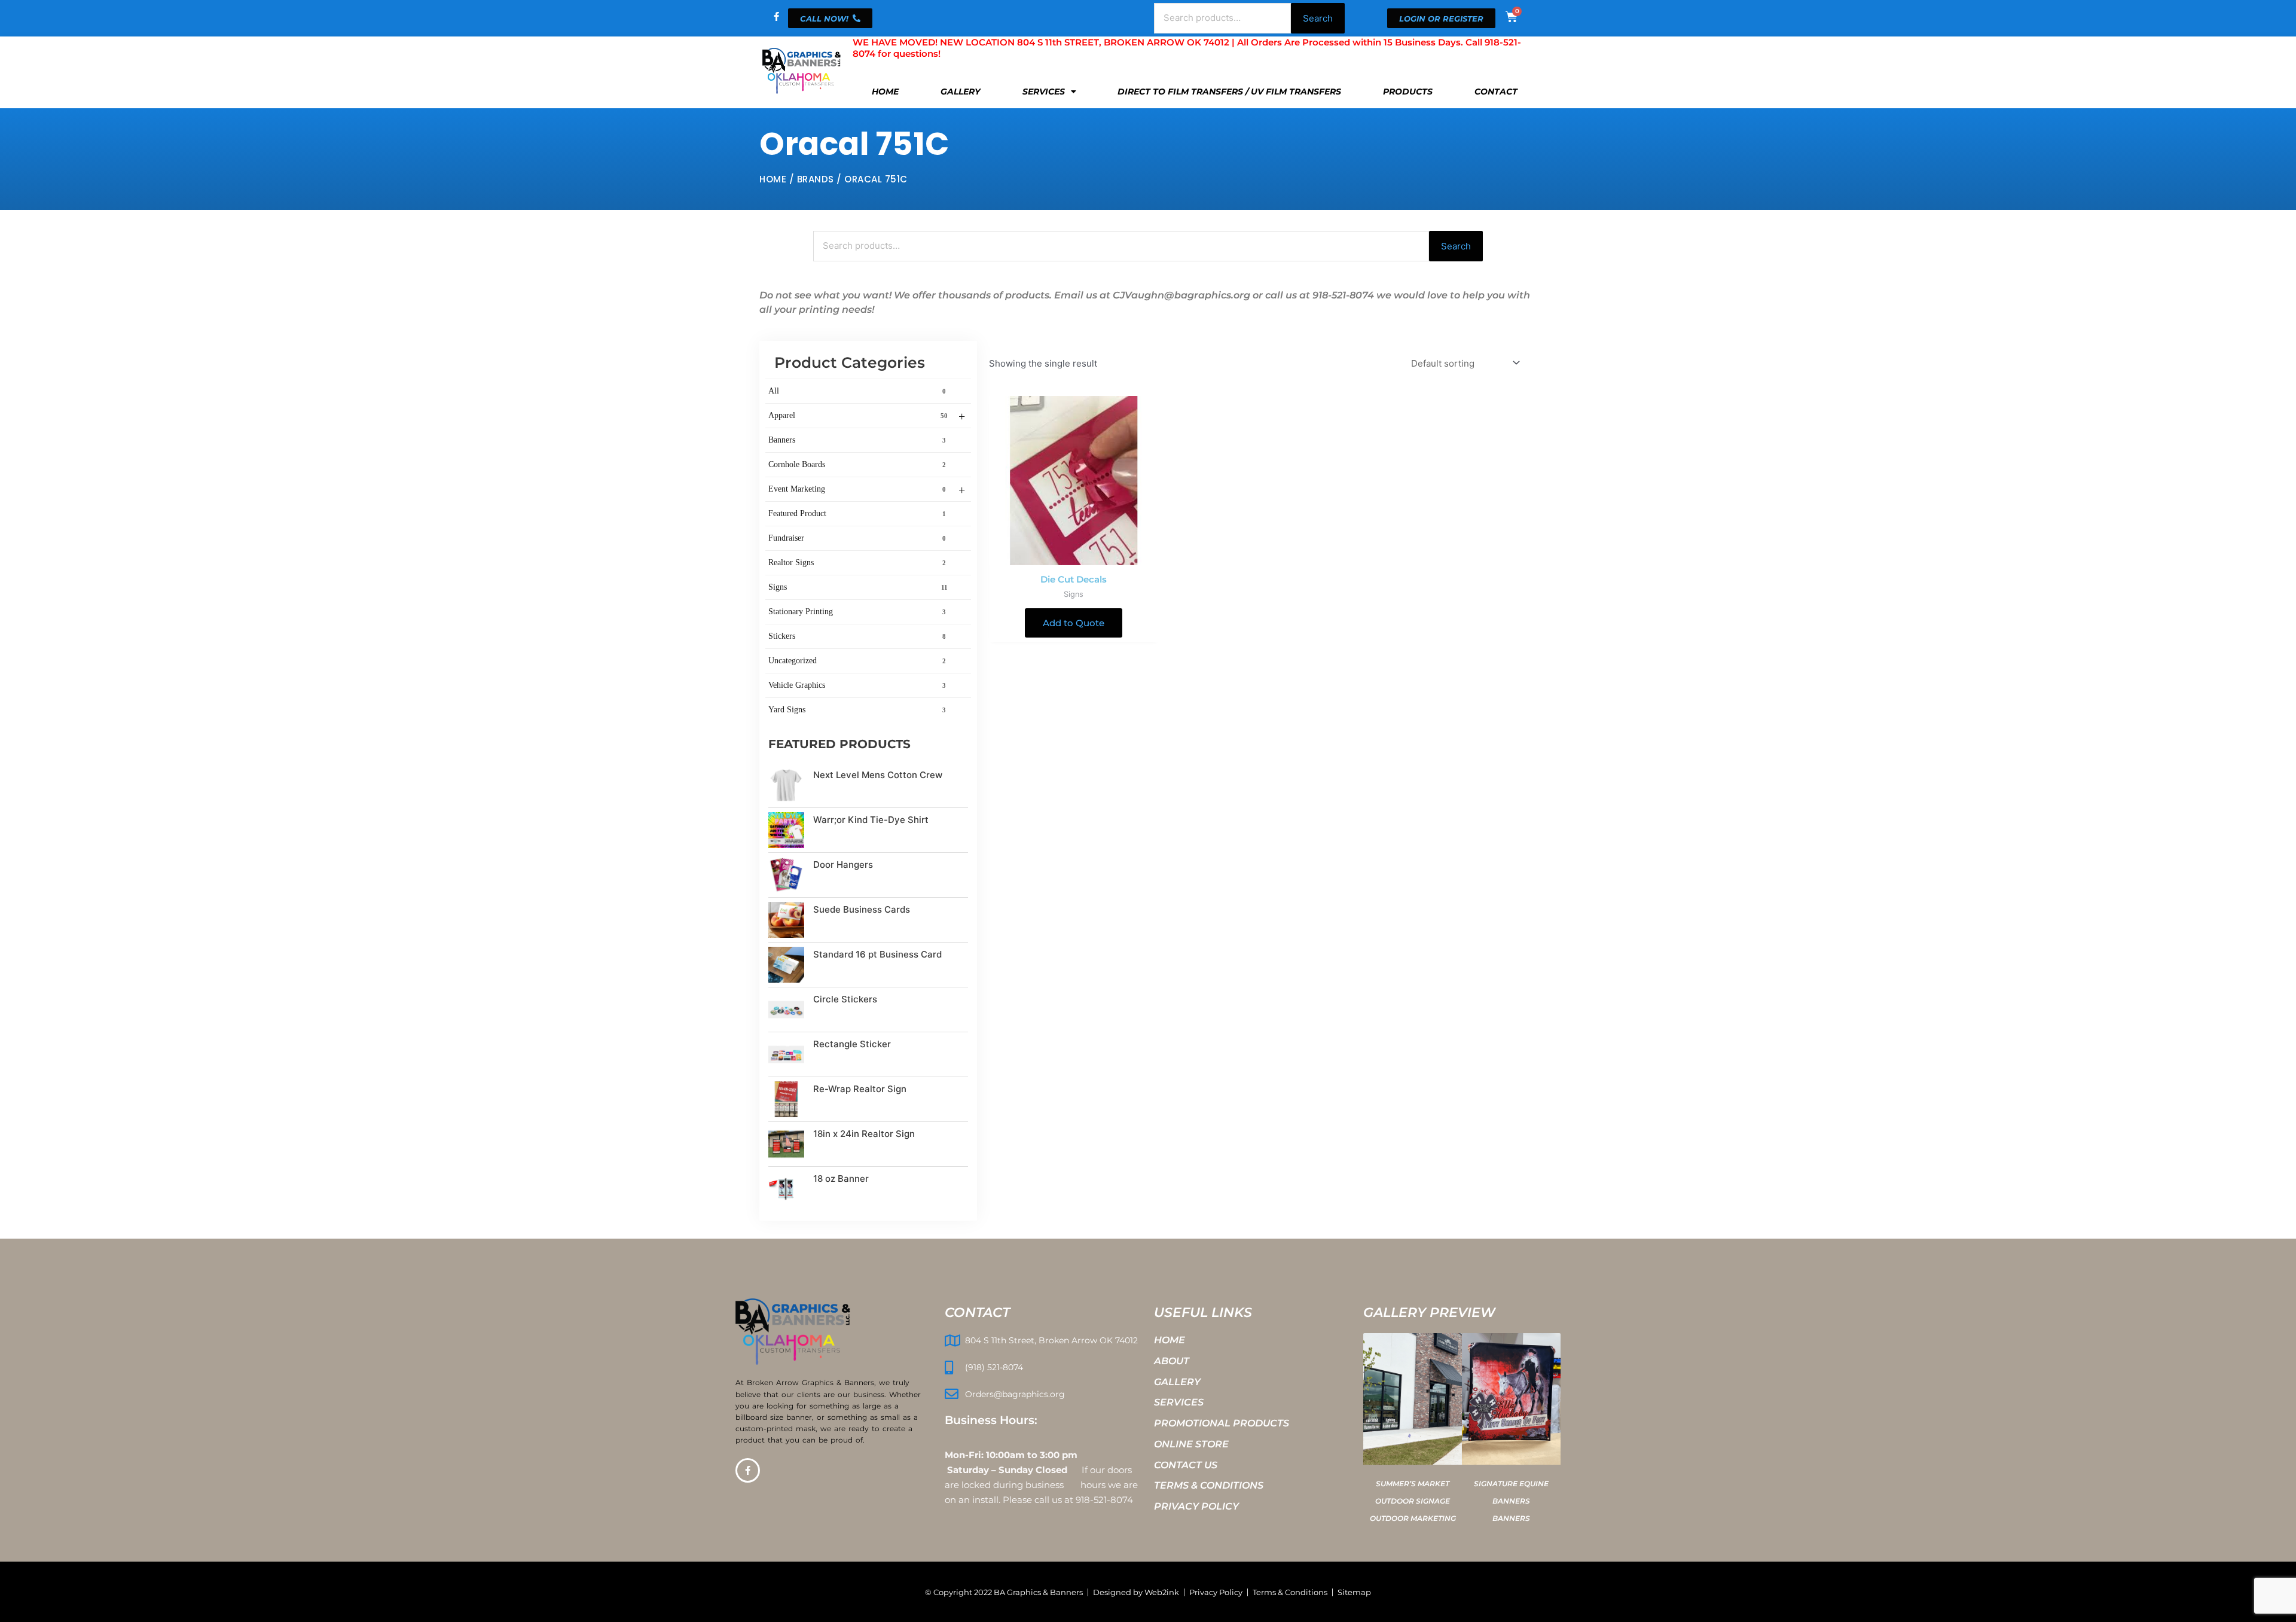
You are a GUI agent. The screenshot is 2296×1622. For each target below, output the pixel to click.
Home (885, 92)
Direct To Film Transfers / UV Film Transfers (1229, 92)
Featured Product (857, 513)
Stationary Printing (857, 612)
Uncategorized (857, 661)
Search (1318, 18)
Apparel (867, 416)
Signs (858, 587)
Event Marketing (867, 490)
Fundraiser (857, 538)
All (857, 391)
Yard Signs (857, 710)
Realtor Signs (857, 562)
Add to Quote (1074, 623)
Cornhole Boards (857, 464)
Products (1408, 92)
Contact (1496, 92)
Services (1044, 92)
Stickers (857, 636)
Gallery (961, 92)
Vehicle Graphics (857, 685)
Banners (857, 440)
